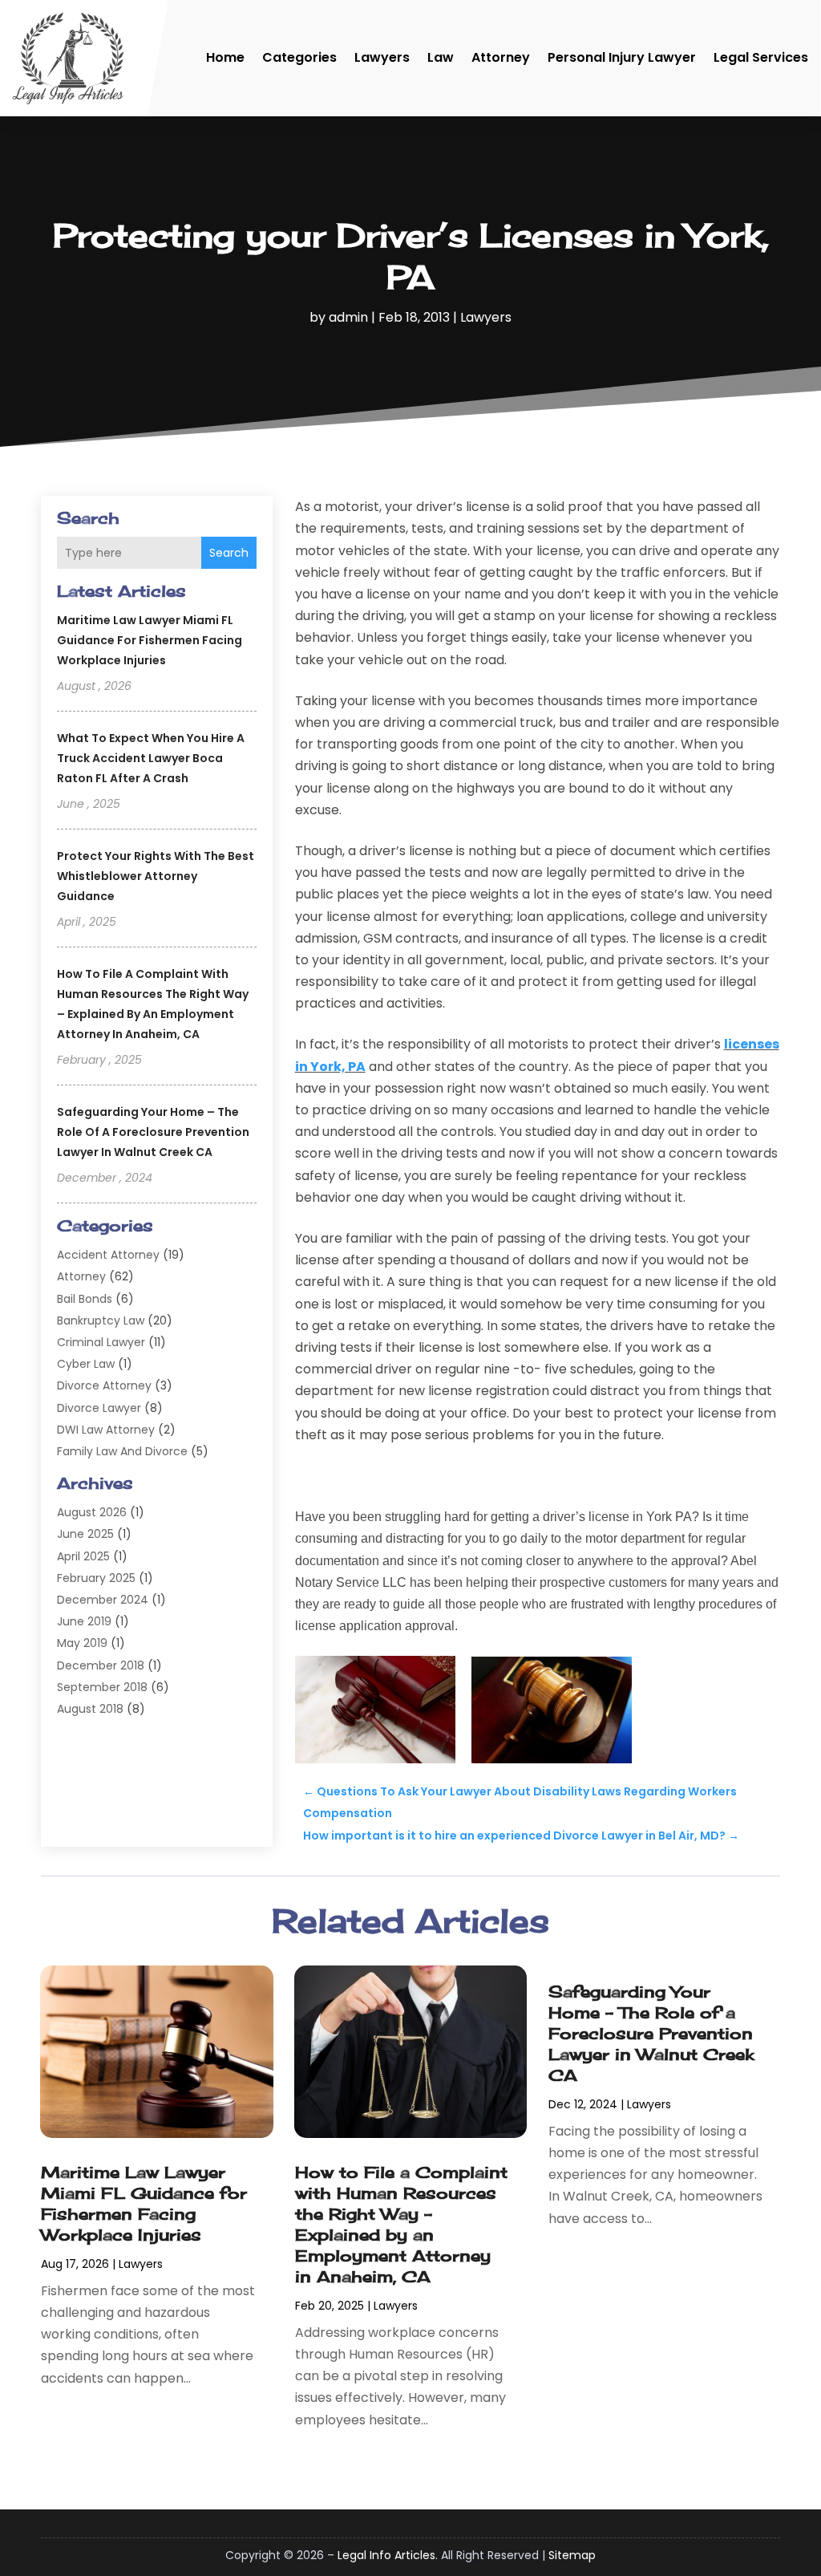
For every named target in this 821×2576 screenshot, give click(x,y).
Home (225, 57)
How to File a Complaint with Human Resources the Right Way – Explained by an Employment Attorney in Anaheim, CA (401, 2224)
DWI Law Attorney (106, 1430)
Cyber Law (86, 1364)
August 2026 (92, 1512)
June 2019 (84, 1621)
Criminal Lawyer (101, 1342)
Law (441, 57)
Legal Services (761, 57)
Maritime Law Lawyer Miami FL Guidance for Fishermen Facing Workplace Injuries (150, 640)
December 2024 (103, 1600)
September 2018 (102, 1687)
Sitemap (572, 2555)
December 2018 (101, 1665)
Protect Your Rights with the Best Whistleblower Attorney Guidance (156, 876)
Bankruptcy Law (101, 1320)
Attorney (501, 57)
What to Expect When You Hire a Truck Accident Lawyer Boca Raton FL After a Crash (151, 758)
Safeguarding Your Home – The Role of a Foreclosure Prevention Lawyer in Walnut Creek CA (153, 1132)
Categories (299, 57)
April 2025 (83, 1556)
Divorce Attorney (104, 1385)
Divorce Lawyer (99, 1408)
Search (229, 553)
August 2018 (90, 1709)
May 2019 (82, 1643)
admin (348, 317)
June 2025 (85, 1534)
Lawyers (382, 57)
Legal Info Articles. (388, 2555)
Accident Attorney (108, 1255)
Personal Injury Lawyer (622, 57)
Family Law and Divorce (122, 1451)
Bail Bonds (85, 1299)
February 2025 (96, 1578)
